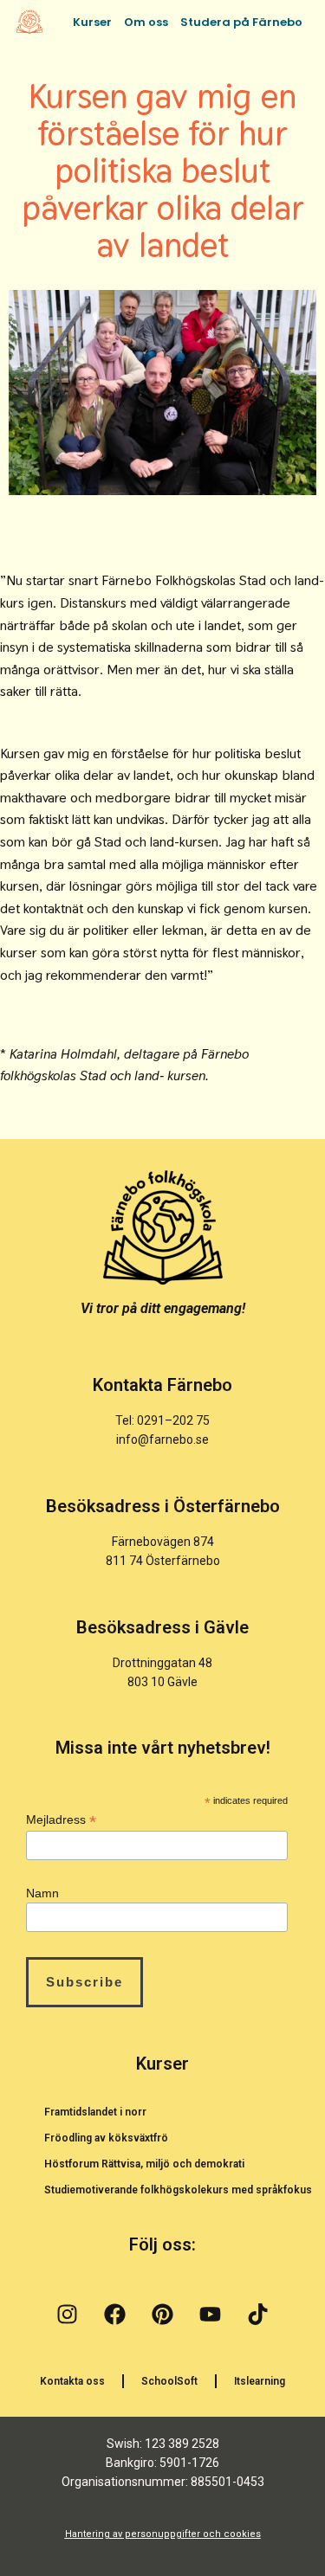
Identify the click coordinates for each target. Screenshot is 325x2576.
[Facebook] (115, 2314)
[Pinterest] (163, 2314)
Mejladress (61, 1820)
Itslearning (260, 2381)
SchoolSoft (169, 2381)
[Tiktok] (258, 2314)
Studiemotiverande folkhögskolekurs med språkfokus (178, 2190)
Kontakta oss (72, 2381)
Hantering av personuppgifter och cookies (163, 2534)
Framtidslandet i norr (95, 2112)
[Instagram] (68, 2314)
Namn (42, 1893)
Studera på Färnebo (241, 22)
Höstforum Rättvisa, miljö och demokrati (144, 2164)
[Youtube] (211, 2314)
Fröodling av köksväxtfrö (106, 2138)
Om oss (146, 22)
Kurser (92, 22)
